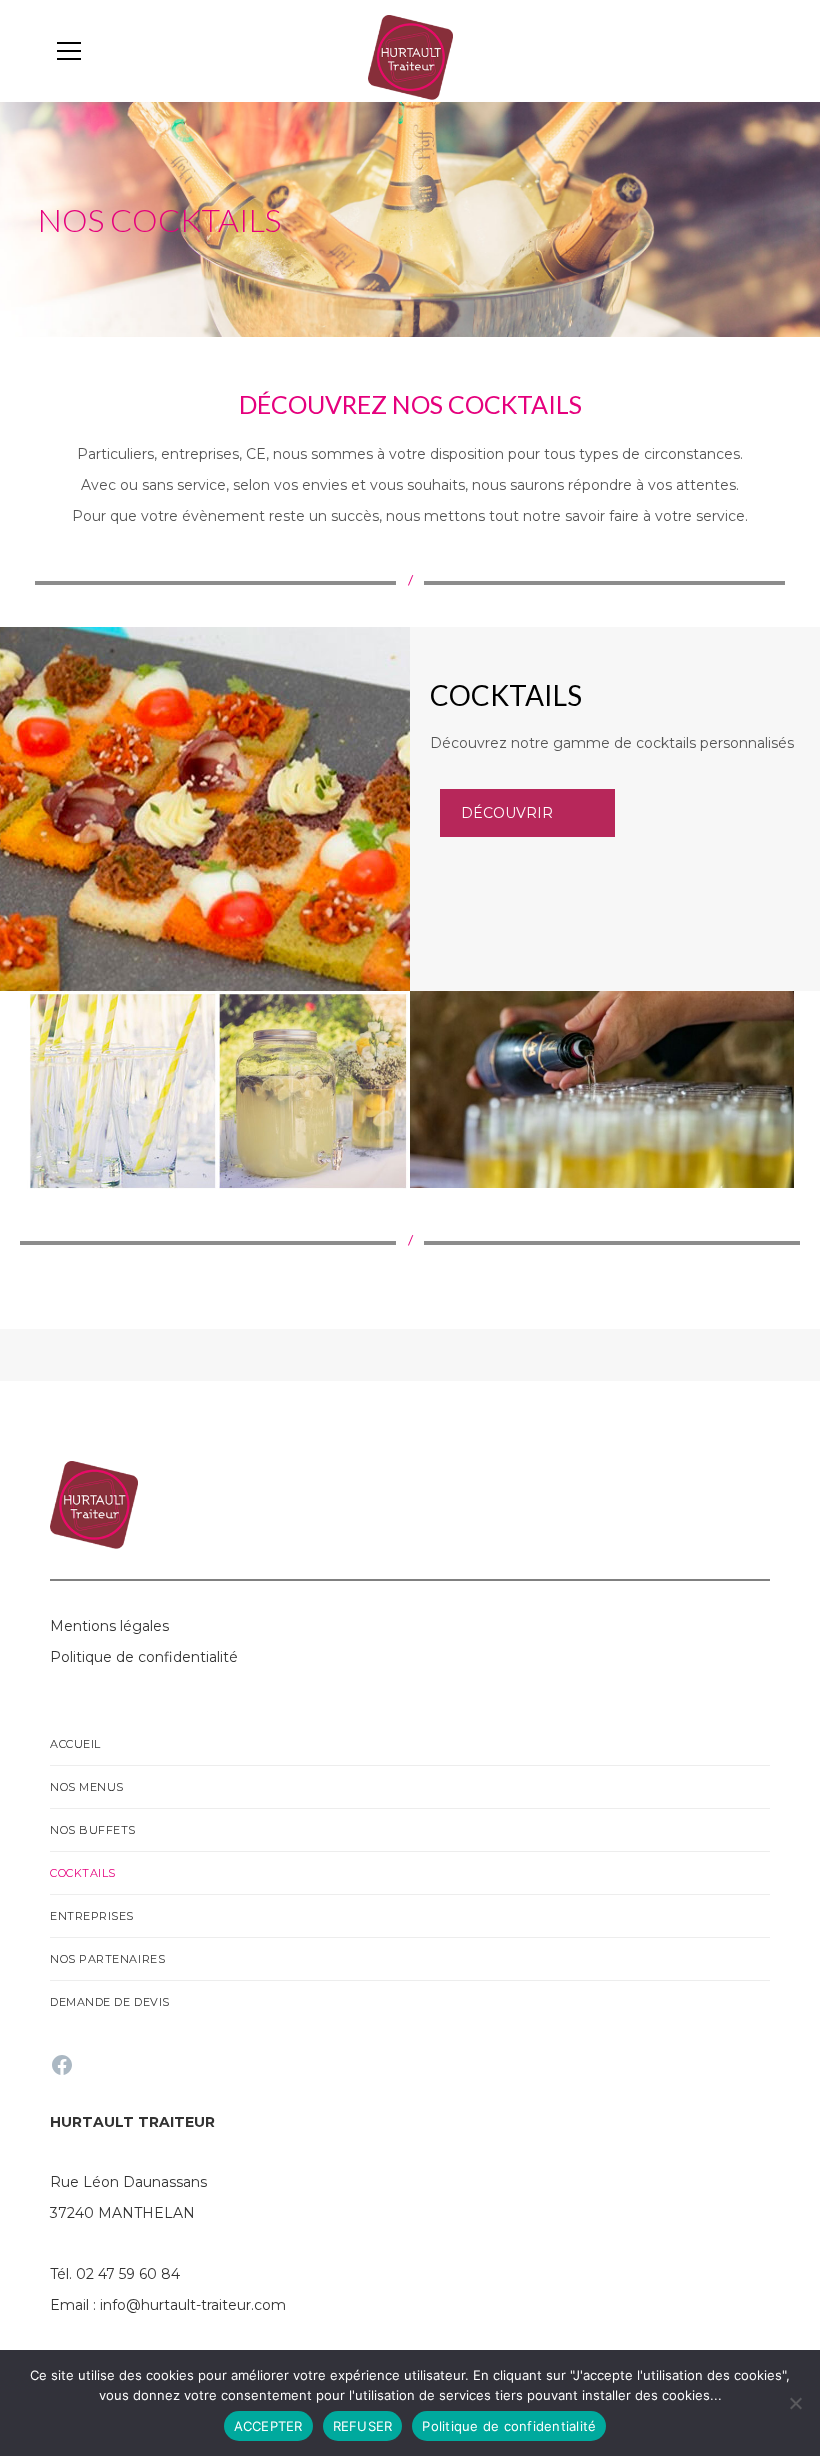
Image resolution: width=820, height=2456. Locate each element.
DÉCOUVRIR (507, 813)
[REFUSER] (795, 2403)
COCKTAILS (83, 1873)
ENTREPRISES (92, 1916)
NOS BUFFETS (93, 1830)
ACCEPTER (268, 2426)
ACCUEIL (75, 1744)
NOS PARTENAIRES (107, 1959)
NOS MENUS (87, 1787)
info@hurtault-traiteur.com (193, 2305)
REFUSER (363, 2426)
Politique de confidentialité (509, 2426)
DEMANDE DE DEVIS (110, 2002)
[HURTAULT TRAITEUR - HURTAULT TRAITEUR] (410, 56)
